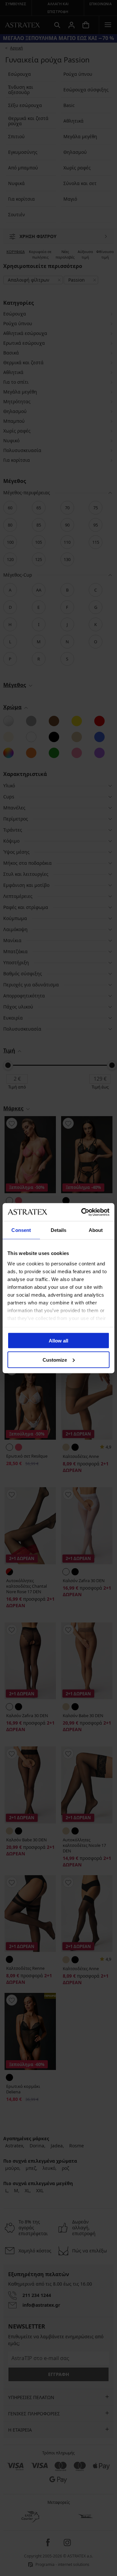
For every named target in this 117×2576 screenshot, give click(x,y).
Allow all (58, 1341)
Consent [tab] (21, 1230)
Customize (55, 1360)
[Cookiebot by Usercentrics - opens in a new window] (83, 1212)
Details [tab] (59, 1230)
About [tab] (96, 1230)
